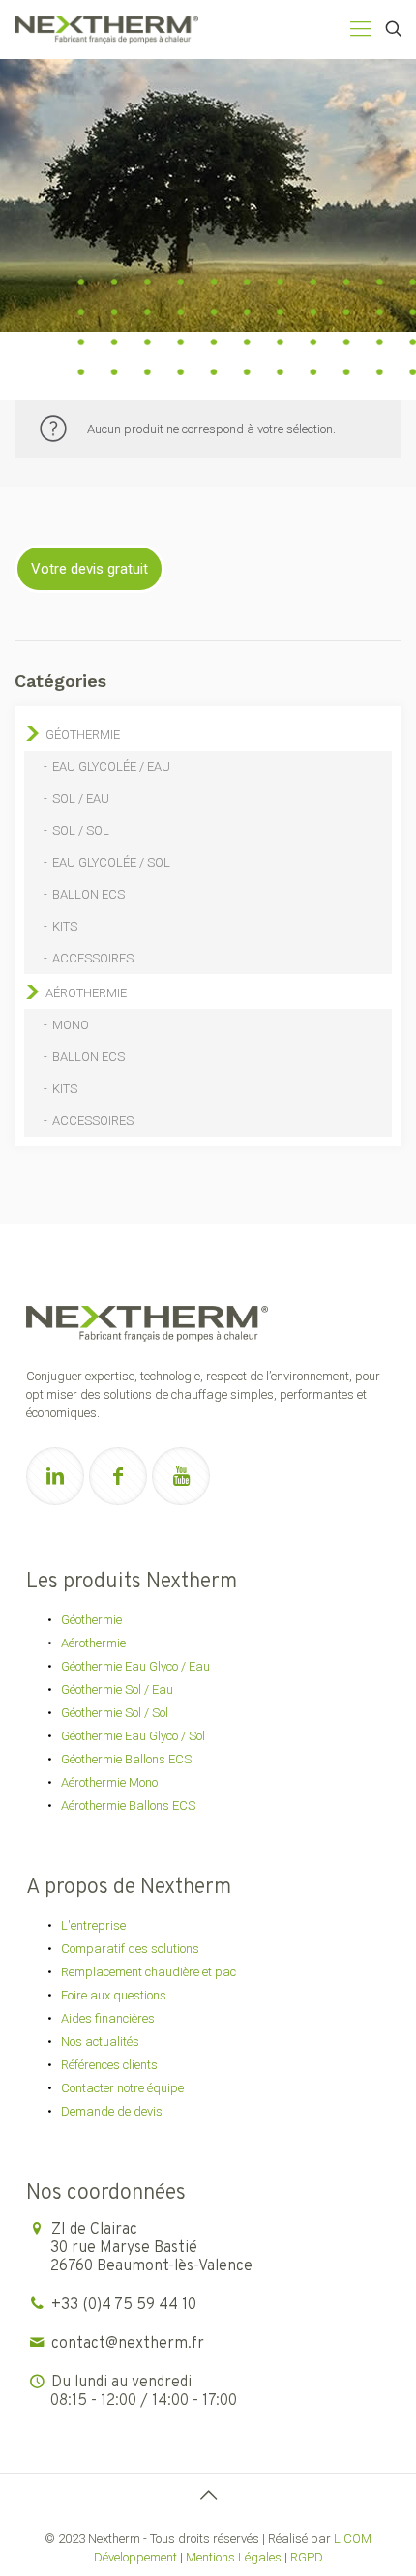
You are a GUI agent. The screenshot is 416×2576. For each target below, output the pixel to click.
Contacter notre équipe (122, 2088)
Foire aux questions (114, 1995)
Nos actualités (100, 2042)
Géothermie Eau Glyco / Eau (135, 1666)
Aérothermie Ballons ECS (128, 1806)
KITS (65, 926)
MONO (71, 1025)
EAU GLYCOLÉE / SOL (111, 862)
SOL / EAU (81, 799)
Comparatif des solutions (130, 1949)
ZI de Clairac (151, 2248)
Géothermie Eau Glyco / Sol (133, 1736)
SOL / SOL (81, 830)
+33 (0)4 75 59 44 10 (124, 2305)
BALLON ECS (89, 894)
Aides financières (108, 2018)
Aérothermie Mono (109, 1782)
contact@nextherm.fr (128, 2344)
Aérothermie (86, 993)
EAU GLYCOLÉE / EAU (111, 767)
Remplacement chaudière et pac (149, 1972)
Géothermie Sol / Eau (117, 1689)
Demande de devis (112, 2111)
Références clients (109, 2065)
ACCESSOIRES (93, 958)
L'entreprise (93, 1925)
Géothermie (83, 735)
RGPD (307, 2557)
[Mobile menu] (361, 29)
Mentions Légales (234, 2557)
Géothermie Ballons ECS (126, 1759)
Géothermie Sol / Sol (115, 1713)
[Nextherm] (106, 29)
